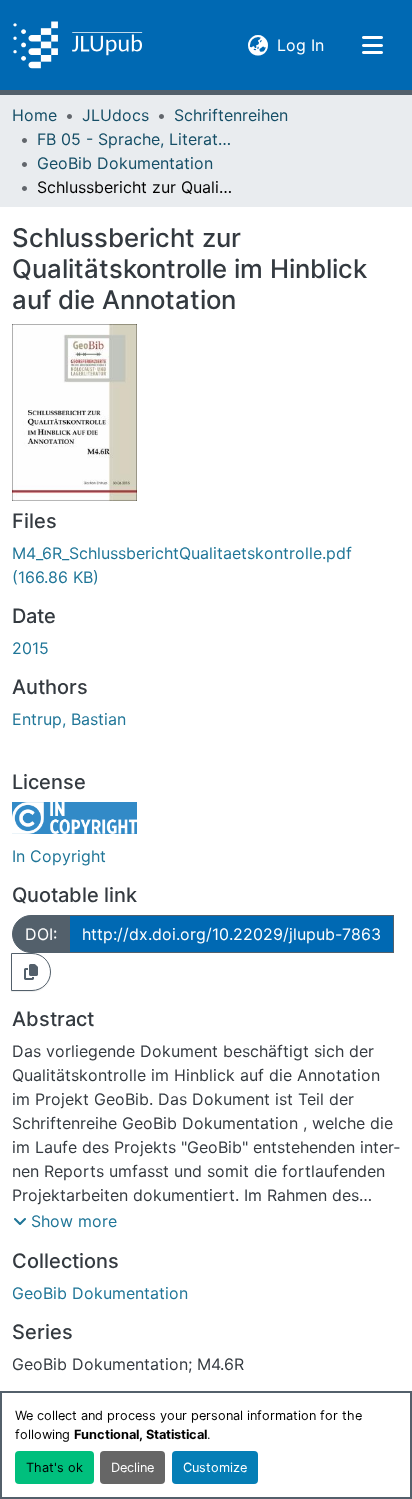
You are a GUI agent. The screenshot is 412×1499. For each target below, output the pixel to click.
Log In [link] (300, 44)
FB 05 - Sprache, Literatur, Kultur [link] (137, 139)
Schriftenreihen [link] (231, 115)
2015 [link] (30, 648)
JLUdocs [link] (115, 115)
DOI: (41, 934)
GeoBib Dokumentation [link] (125, 163)
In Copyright (59, 856)
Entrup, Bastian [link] (69, 719)
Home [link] (34, 115)
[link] (206, 565)
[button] (77, 45)
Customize (215, 1467)
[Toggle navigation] (372, 45)
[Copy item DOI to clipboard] (31, 972)
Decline (132, 1467)
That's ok (54, 1467)
